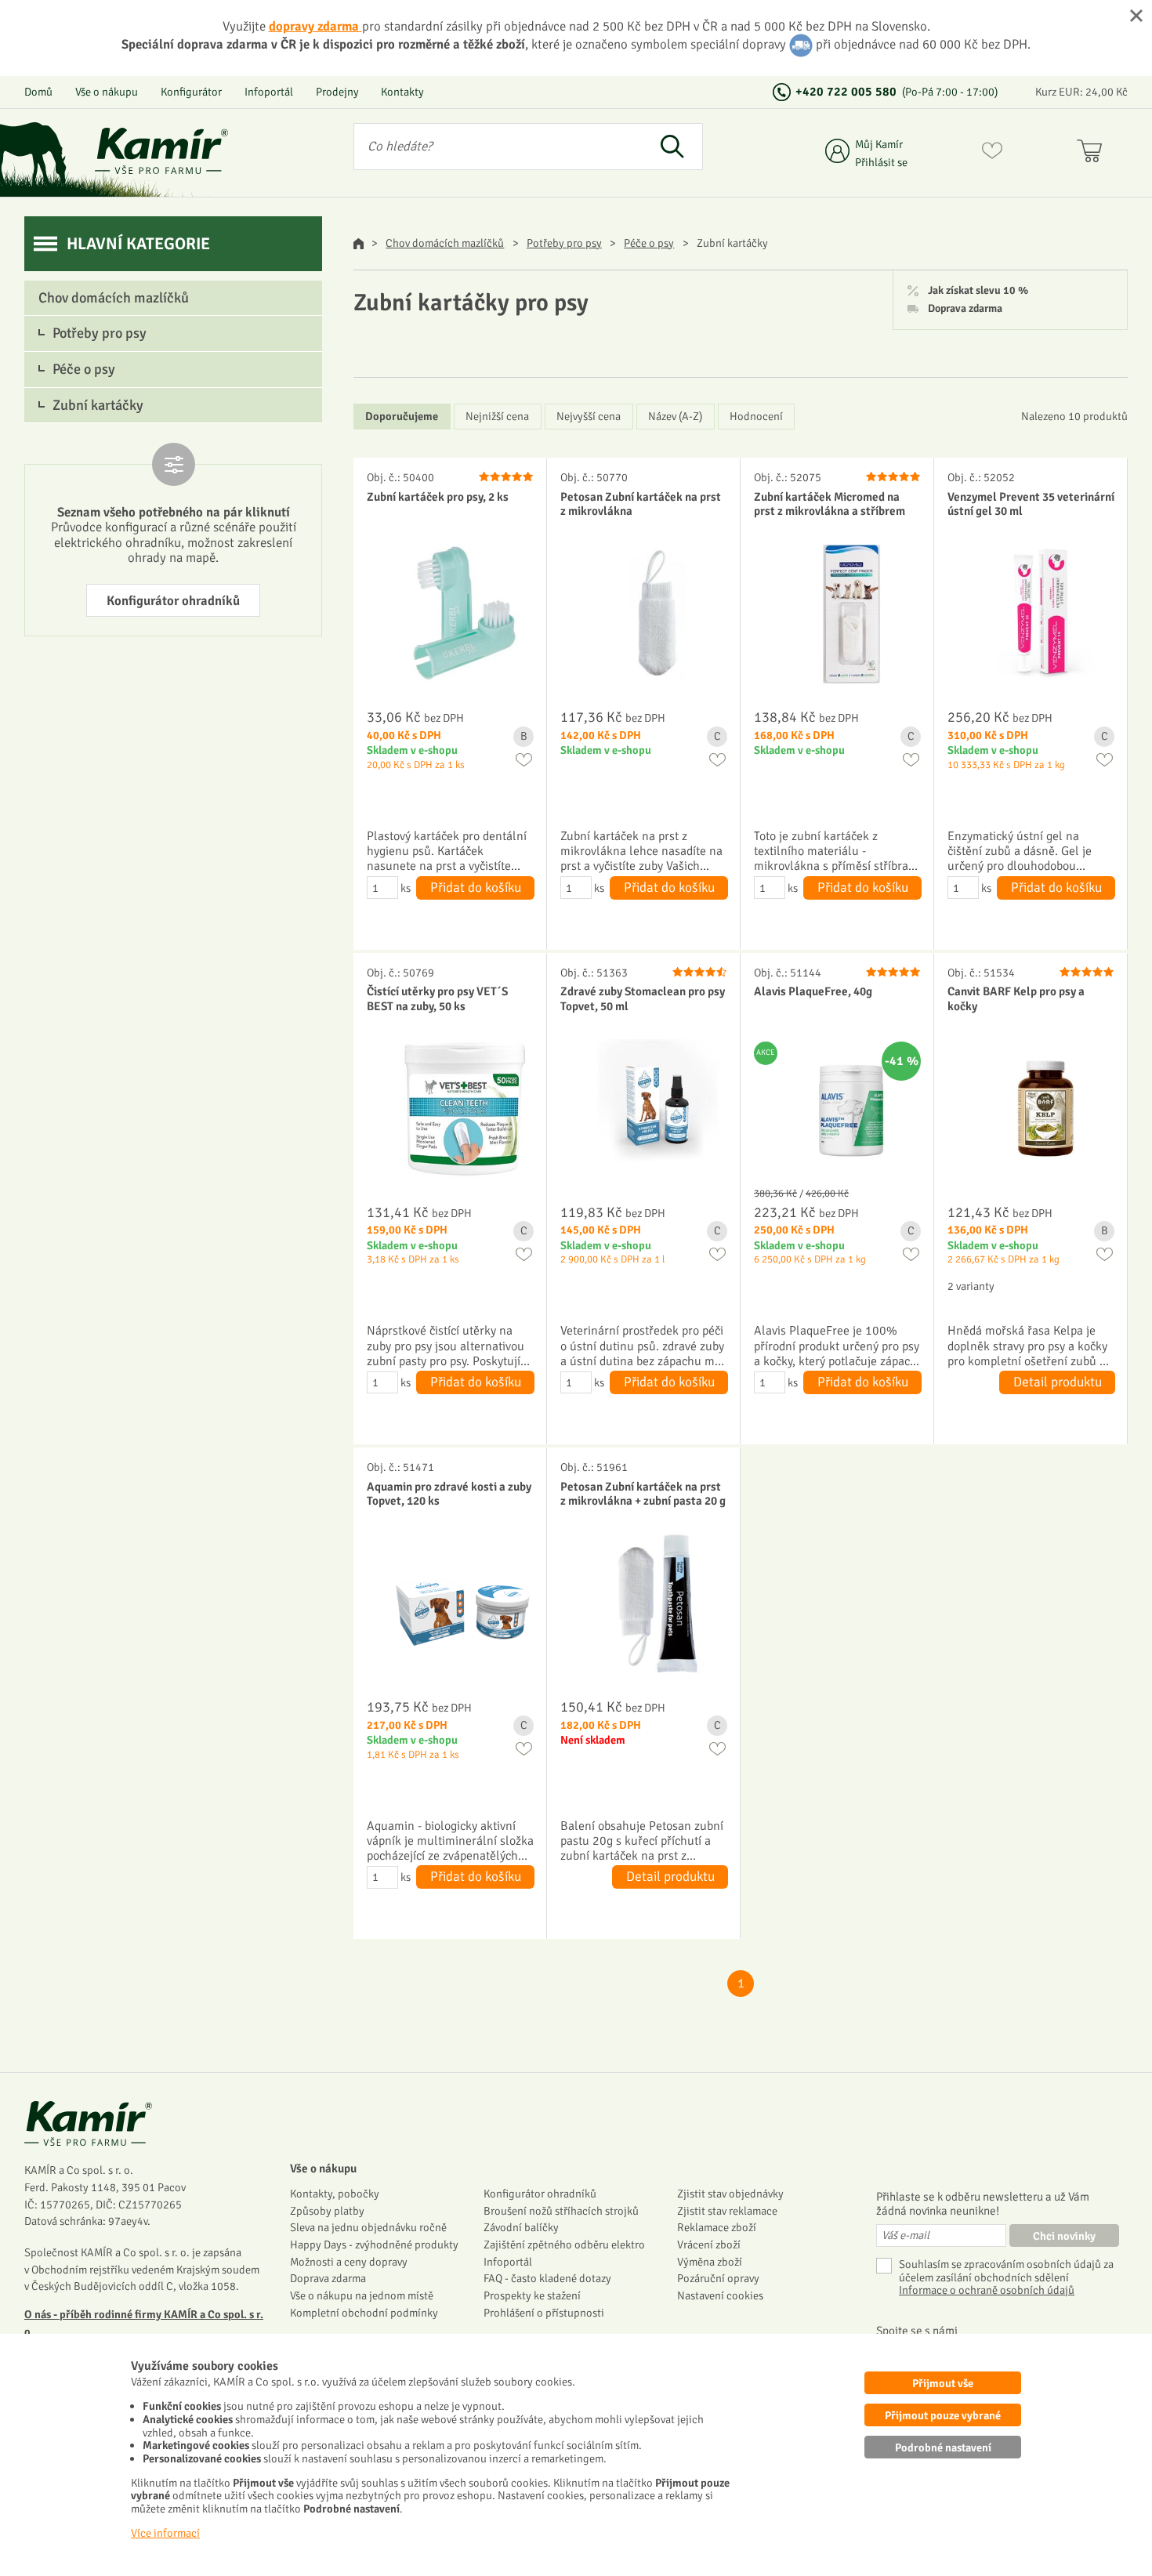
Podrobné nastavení (943, 2447)
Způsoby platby (327, 2211)
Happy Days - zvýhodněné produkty (374, 2244)
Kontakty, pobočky (335, 2194)
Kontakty (402, 92)
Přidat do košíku (476, 888)
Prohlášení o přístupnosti (544, 2313)
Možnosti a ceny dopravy (349, 2262)
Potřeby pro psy (564, 243)
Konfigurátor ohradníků (173, 601)
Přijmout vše (943, 2383)
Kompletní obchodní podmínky (364, 2313)
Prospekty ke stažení (532, 2295)
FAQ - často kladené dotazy (547, 2278)
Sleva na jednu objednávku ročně (368, 2227)
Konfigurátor (191, 92)
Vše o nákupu (107, 92)
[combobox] (498, 147)
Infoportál (269, 92)
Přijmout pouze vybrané (943, 2415)
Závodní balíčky (521, 2227)
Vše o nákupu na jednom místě (362, 2295)
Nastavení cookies (720, 2295)
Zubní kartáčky (98, 405)
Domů (38, 92)
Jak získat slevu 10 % (978, 291)
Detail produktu (1058, 1382)
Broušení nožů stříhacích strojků (561, 2211)
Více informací (165, 2533)
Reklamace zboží (717, 2227)
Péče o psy (649, 243)
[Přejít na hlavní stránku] (161, 151)
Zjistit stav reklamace (727, 2211)
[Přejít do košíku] (1093, 154)
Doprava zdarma (965, 309)
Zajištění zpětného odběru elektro (564, 2244)
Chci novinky (1064, 2236)
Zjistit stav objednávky (730, 2194)
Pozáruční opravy (718, 2278)
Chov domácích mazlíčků (445, 243)
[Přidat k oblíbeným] (524, 760)
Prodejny (337, 92)
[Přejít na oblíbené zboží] (992, 154)
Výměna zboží (710, 2262)
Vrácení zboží (709, 2244)
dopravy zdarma (315, 26)
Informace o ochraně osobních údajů (987, 2290)
